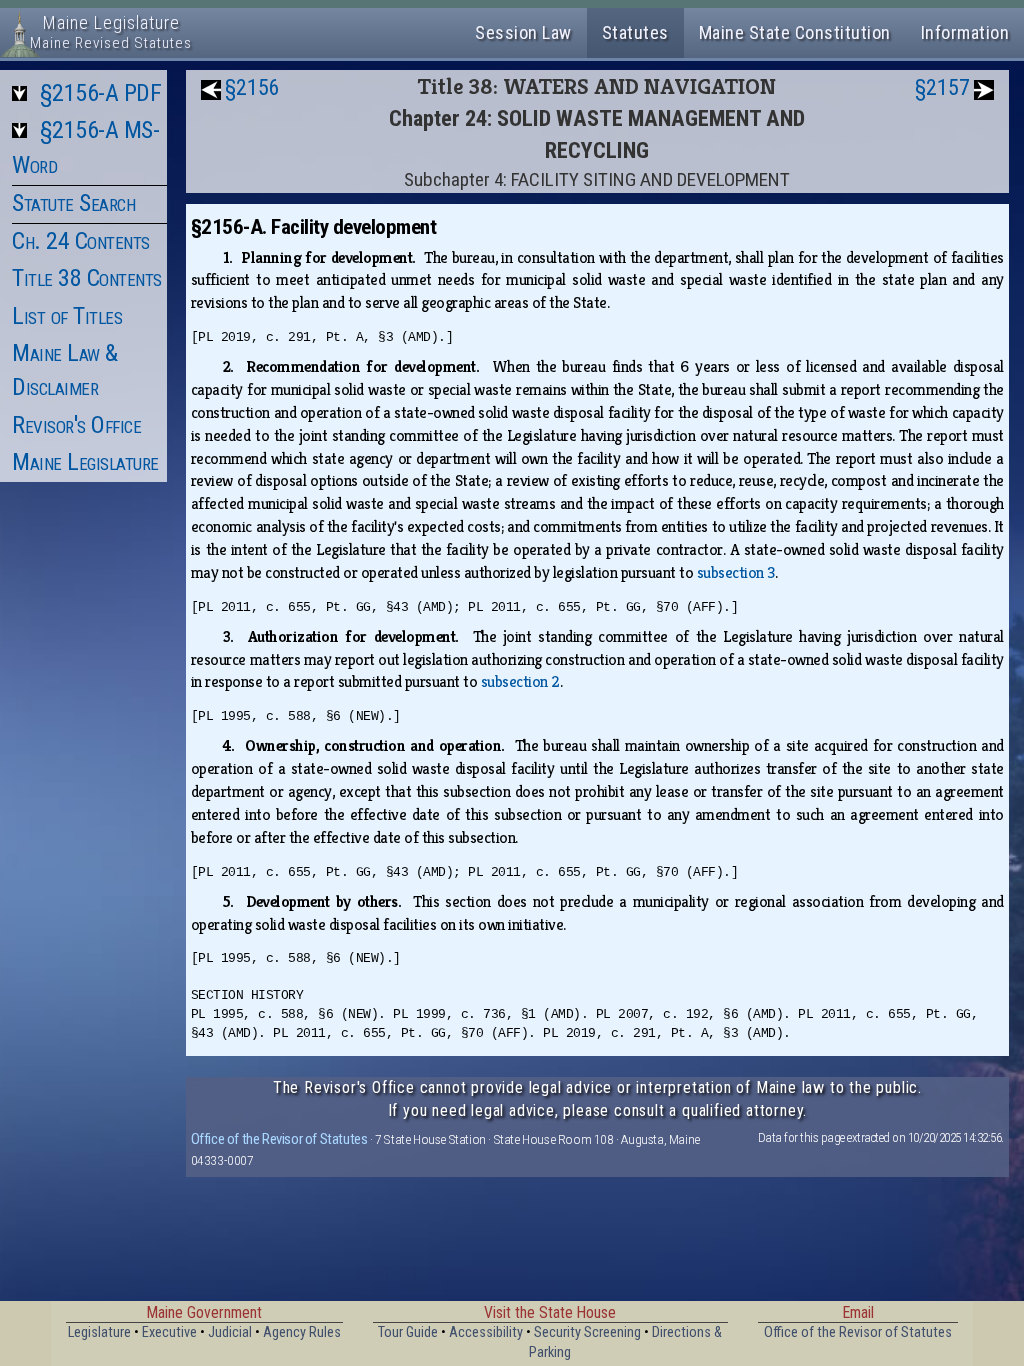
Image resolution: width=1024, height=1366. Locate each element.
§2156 (252, 87)
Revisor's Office (76, 425)
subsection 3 (736, 572)
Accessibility (486, 1332)
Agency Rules (302, 1332)
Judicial (230, 1332)
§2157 (942, 87)
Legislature (99, 1332)
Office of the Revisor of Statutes (279, 1139)
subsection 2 (520, 681)
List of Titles (67, 316)
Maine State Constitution (795, 32)
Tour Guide (408, 1332)
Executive (169, 1332)
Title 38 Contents (87, 278)
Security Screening (587, 1332)
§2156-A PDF (101, 93)
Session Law (523, 32)
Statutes (635, 32)
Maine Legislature (85, 462)
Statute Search (73, 203)
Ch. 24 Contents (81, 241)
